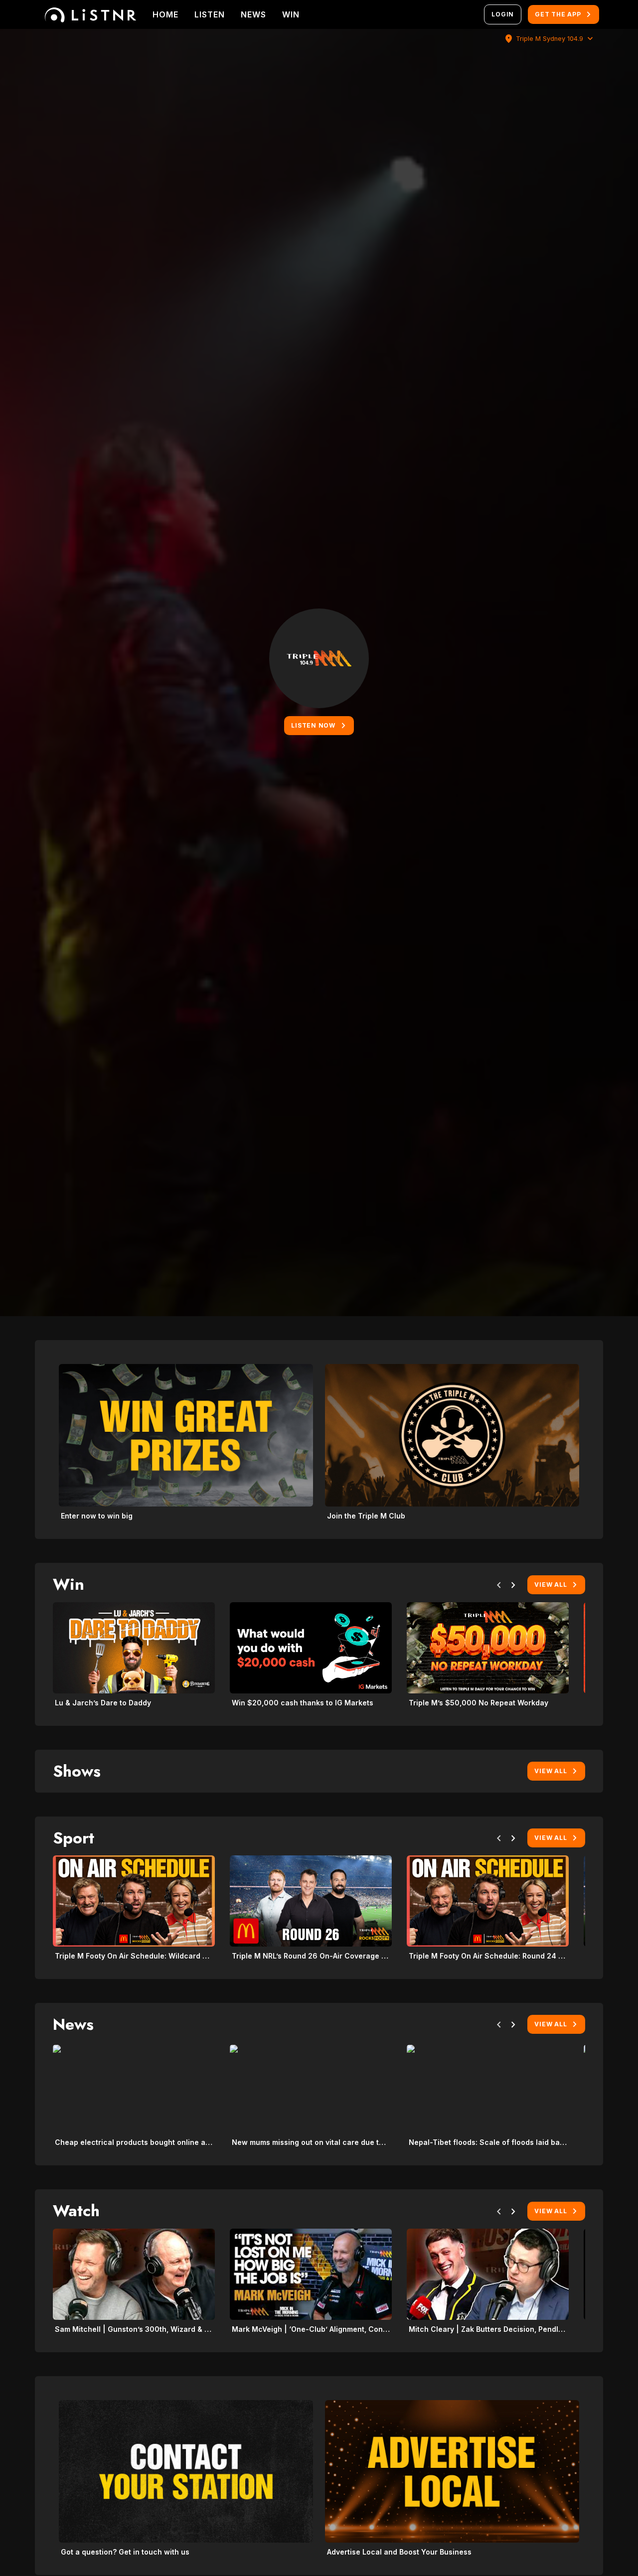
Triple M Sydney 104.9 (550, 39)
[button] (499, 1587)
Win (291, 14)
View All (551, 1585)
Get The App (558, 14)
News (253, 14)
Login (503, 14)
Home (165, 14)
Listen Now (313, 725)
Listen (210, 14)
